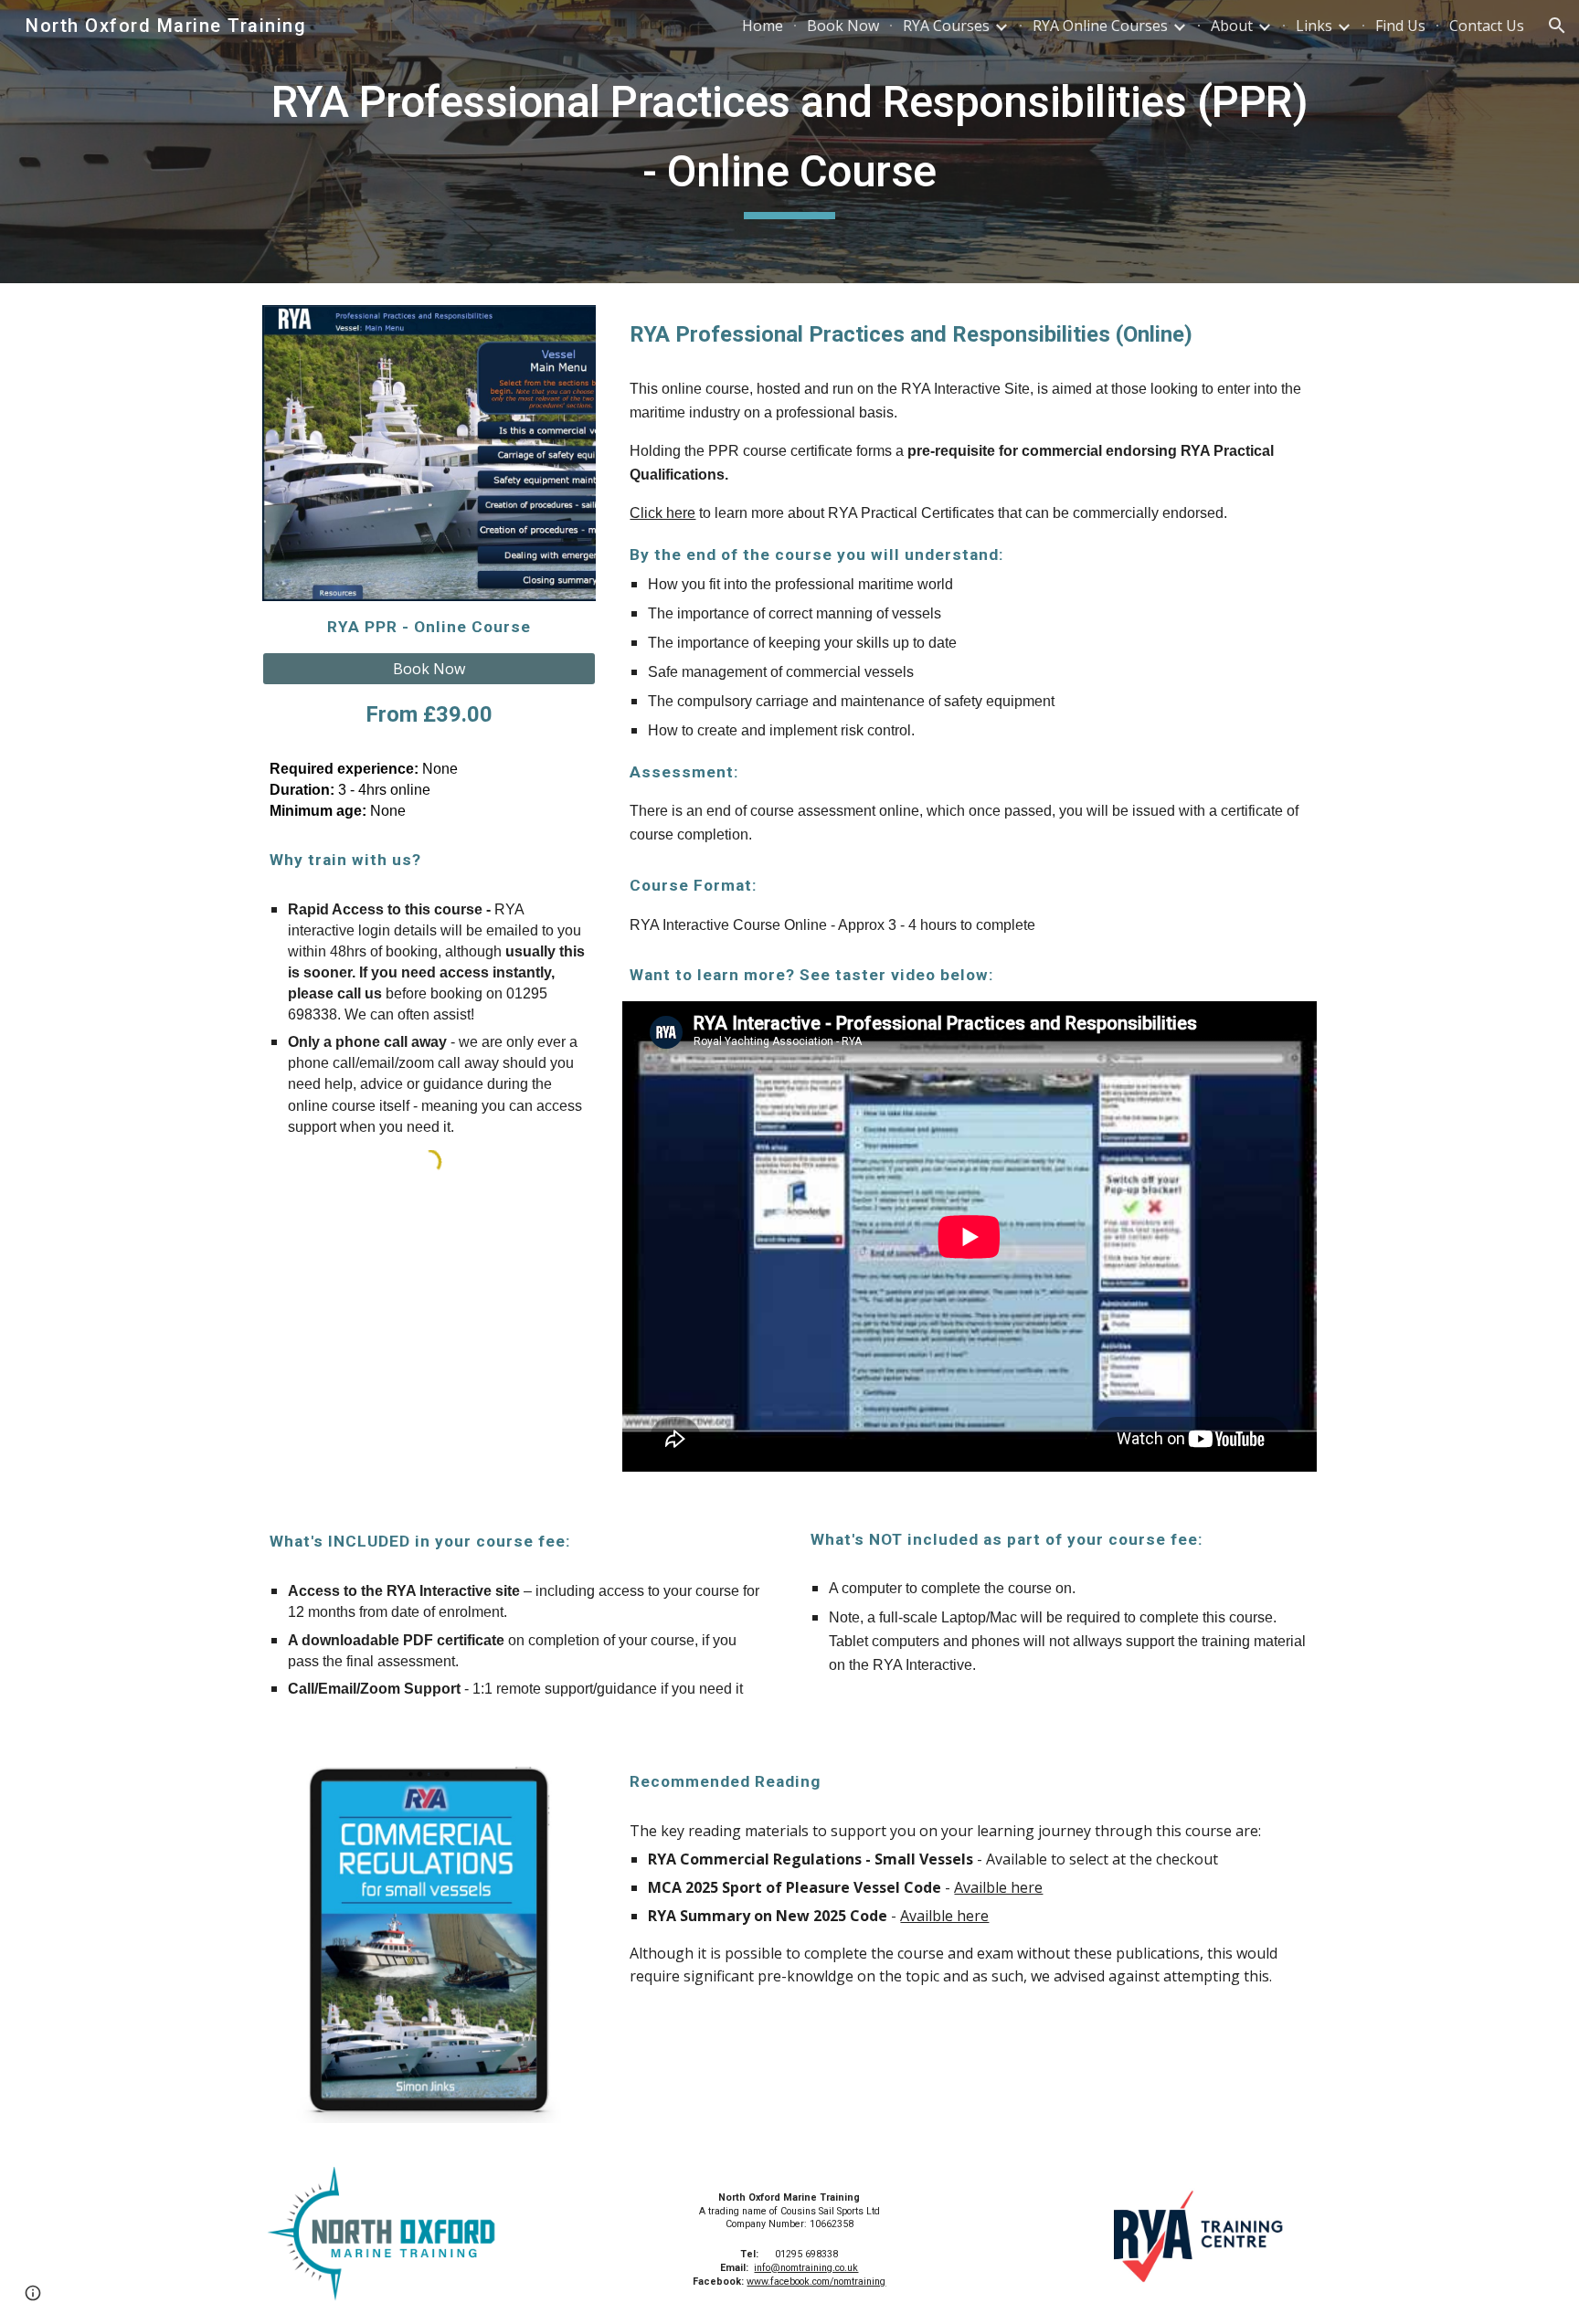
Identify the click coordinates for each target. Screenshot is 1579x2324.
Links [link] (1314, 26)
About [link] (1232, 26)
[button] (1557, 26)
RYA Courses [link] (946, 26)
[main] (789, 141)
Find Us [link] (1400, 26)
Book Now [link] (843, 26)
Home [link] (763, 26)
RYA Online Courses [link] (1100, 26)
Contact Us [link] (1487, 26)
